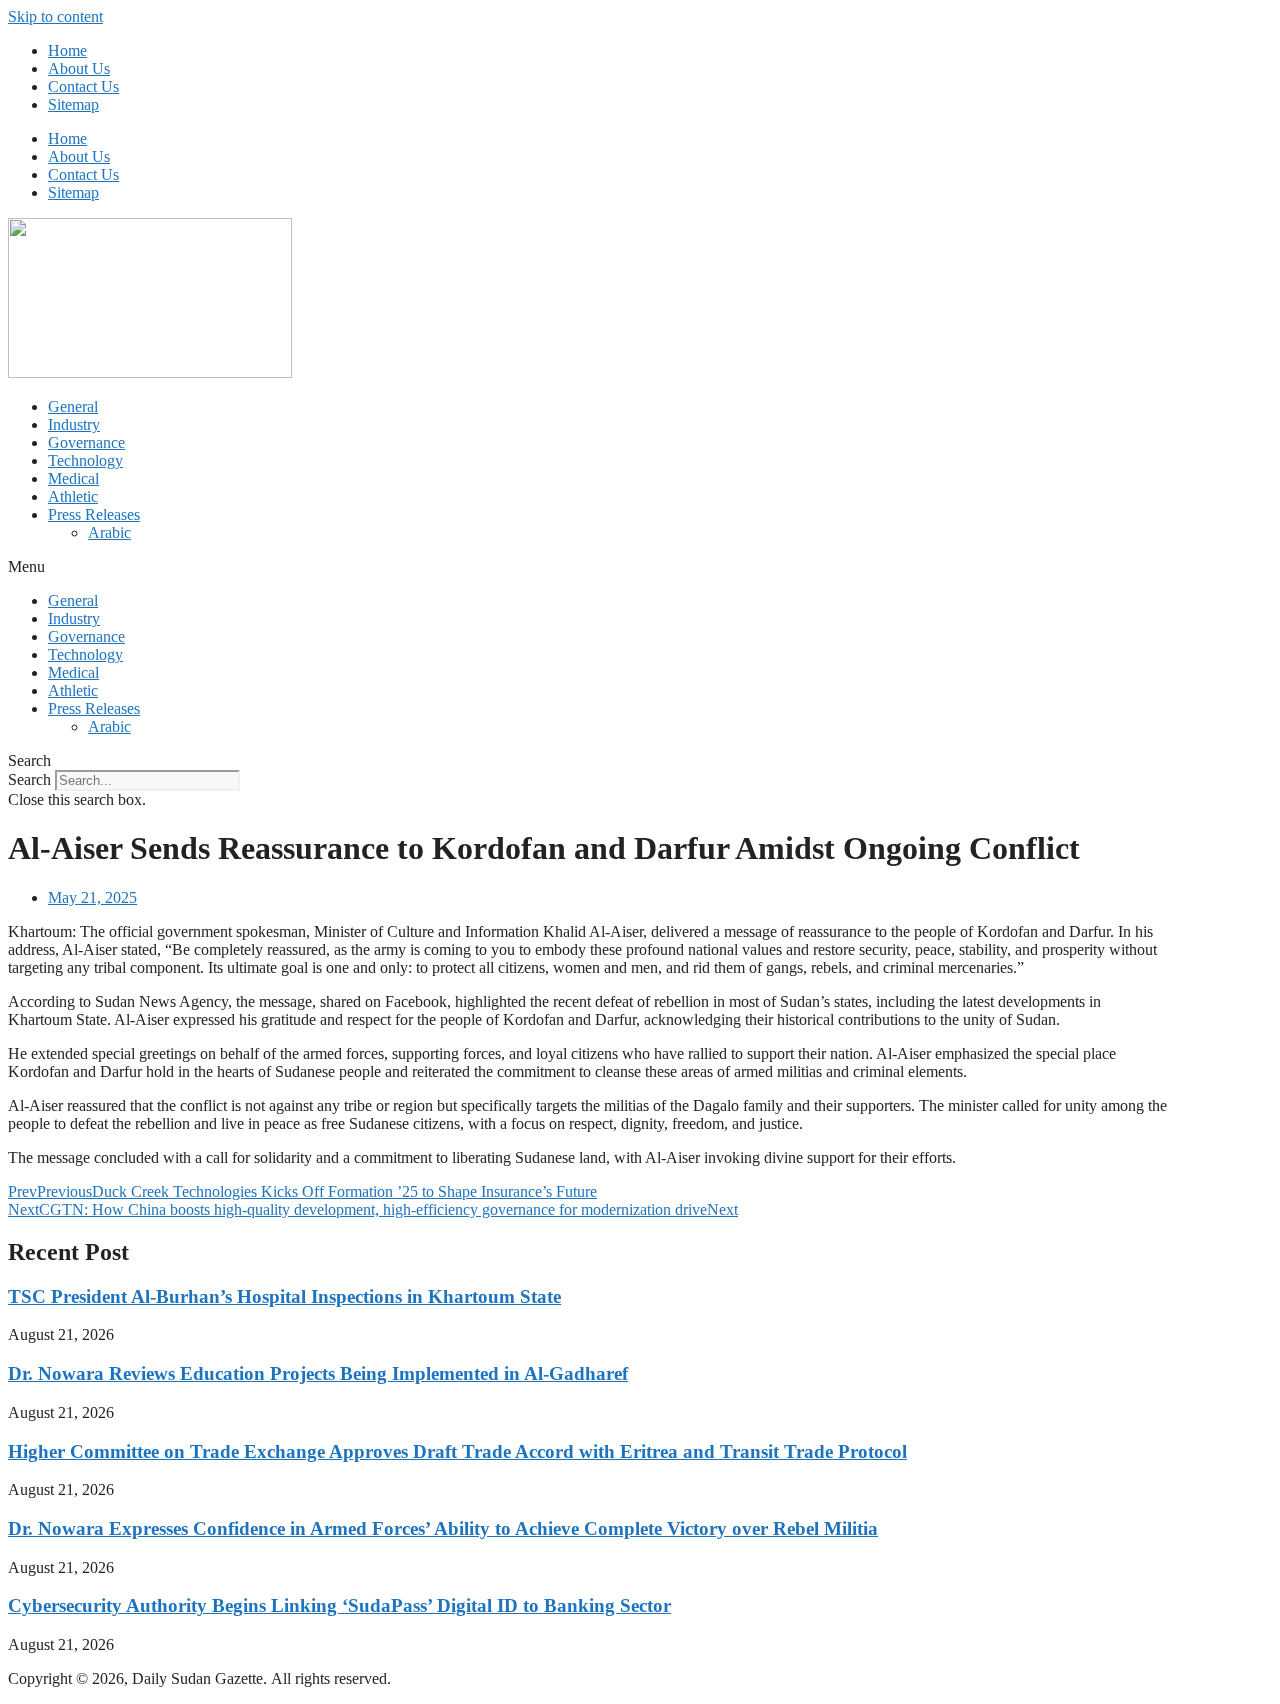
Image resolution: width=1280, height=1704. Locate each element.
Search (29, 779)
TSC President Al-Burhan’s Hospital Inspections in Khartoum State (284, 1296)
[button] (640, 567)
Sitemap (73, 104)
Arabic (109, 532)
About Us (79, 68)
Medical (73, 478)
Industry (74, 424)
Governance (86, 442)
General (73, 406)
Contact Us (83, 86)
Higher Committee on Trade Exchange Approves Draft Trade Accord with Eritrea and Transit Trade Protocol (457, 1451)
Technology (85, 460)
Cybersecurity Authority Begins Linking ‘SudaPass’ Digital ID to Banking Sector (339, 1605)
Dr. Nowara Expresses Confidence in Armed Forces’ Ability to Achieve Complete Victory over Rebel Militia (443, 1528)
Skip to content (55, 16)
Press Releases (94, 514)
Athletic (73, 496)
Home (67, 50)
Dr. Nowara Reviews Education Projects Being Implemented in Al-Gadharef (318, 1373)
